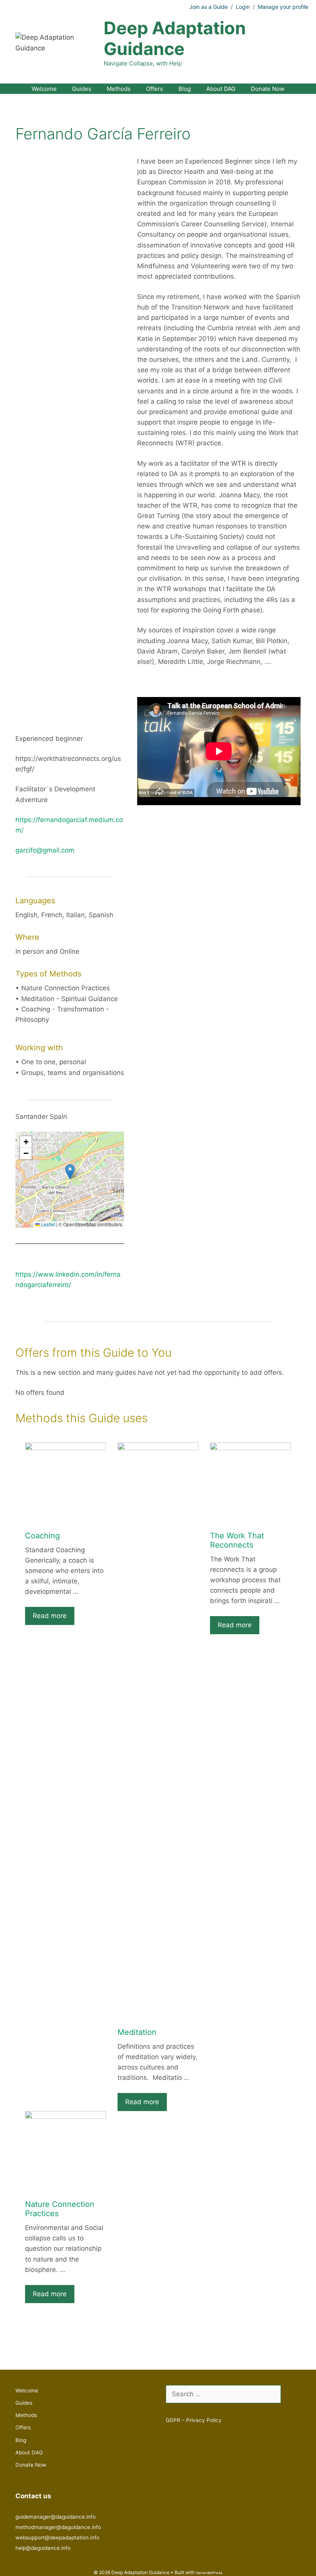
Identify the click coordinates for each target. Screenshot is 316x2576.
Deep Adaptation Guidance (175, 38)
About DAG (221, 89)
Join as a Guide (208, 7)
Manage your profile (283, 7)
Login (243, 7)
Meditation (137, 2032)
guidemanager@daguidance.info (55, 2517)
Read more (50, 1616)
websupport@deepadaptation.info (57, 2538)
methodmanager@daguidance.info (58, 2527)
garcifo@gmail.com (45, 850)
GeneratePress (209, 2573)
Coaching (42, 1536)
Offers (155, 89)
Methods (119, 89)
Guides (82, 89)
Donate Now (268, 89)
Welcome (44, 89)
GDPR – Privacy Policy (194, 2420)
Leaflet (47, 1224)
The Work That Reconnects (237, 1540)
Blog (185, 89)
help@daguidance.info (43, 2548)
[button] (70, 1172)
